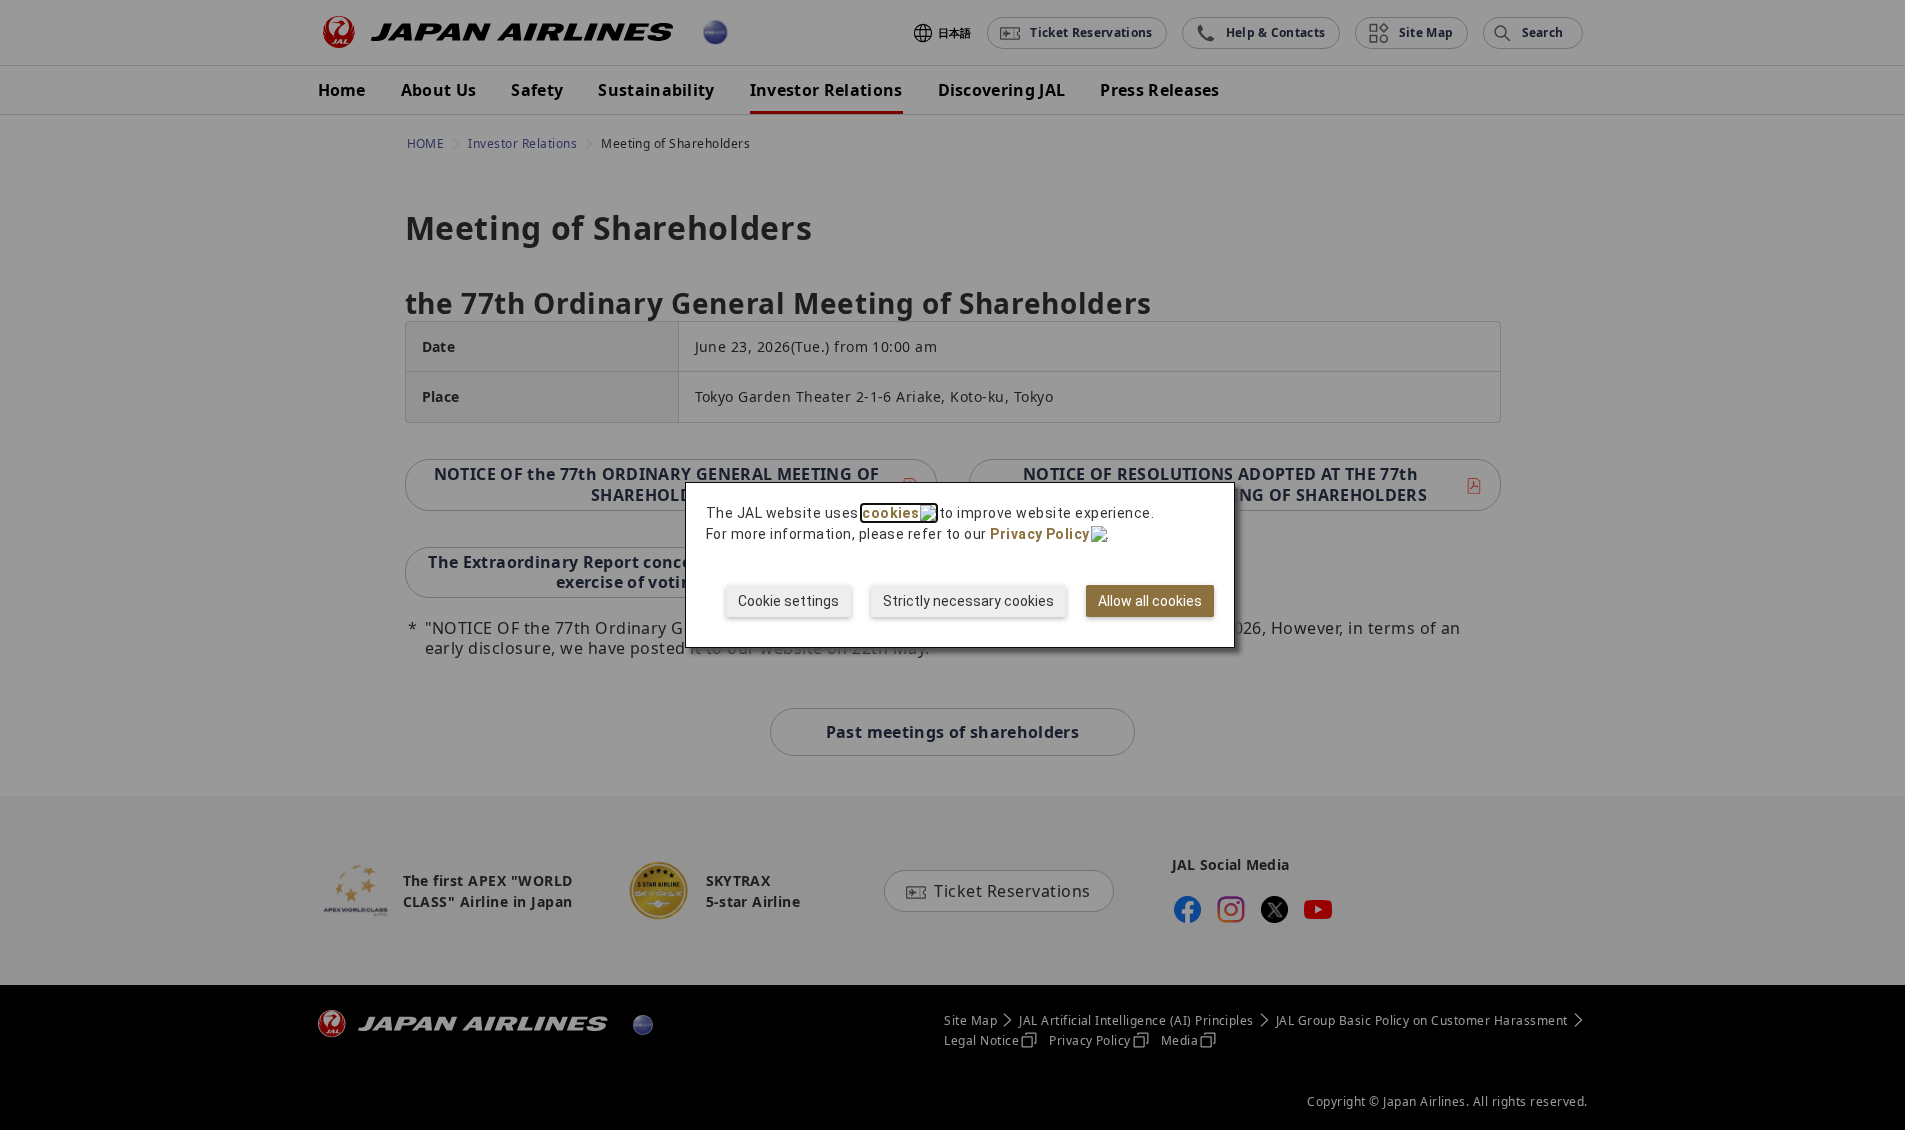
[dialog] (960, 565)
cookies (890, 513)
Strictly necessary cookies (968, 601)
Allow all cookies (1150, 601)
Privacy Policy (1040, 534)
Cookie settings (788, 601)
